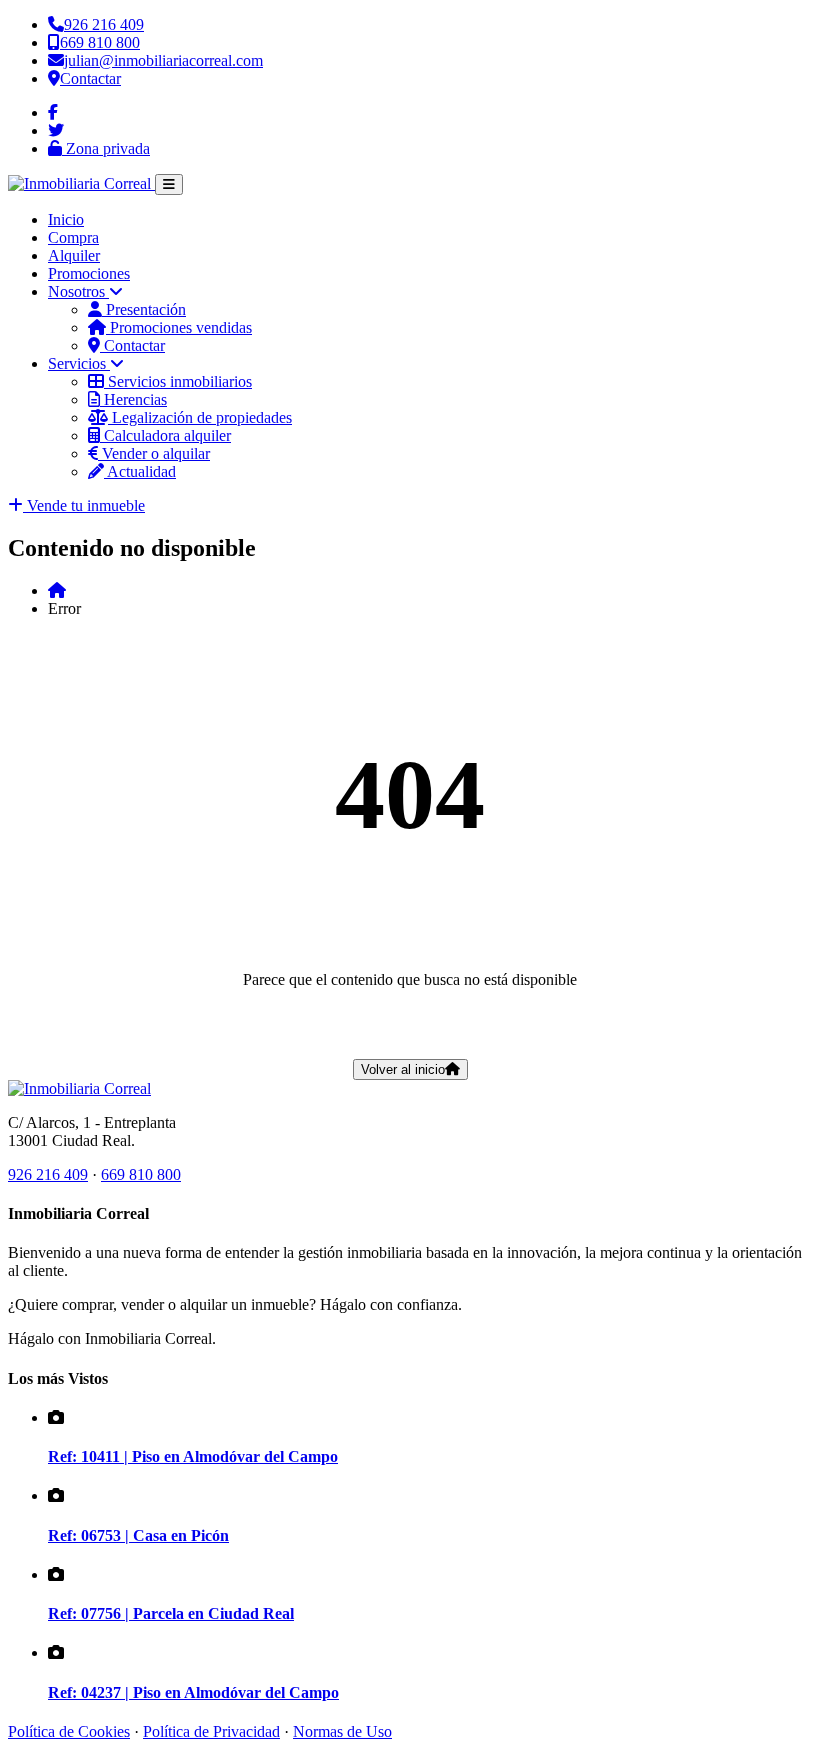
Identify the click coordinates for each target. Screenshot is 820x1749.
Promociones (89, 273)
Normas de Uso (342, 1731)
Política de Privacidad (211, 1731)
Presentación (144, 309)
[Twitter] (56, 130)
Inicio (66, 219)
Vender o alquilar (154, 453)
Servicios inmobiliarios (178, 381)
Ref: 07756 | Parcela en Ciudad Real (171, 1613)
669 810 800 (141, 1174)
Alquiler (74, 255)
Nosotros (78, 291)
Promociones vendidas (179, 327)
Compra (73, 237)
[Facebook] (53, 112)
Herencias (133, 399)
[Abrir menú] (169, 184)
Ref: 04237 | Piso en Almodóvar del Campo (193, 1692)
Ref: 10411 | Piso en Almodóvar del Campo (193, 1456)
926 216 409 (48, 1174)
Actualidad (140, 471)
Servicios (79, 363)
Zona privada (106, 148)
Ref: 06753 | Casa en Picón (138, 1535)
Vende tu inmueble (84, 505)
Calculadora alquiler (165, 435)
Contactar (132, 345)
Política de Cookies (69, 1731)
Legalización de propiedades (200, 417)
